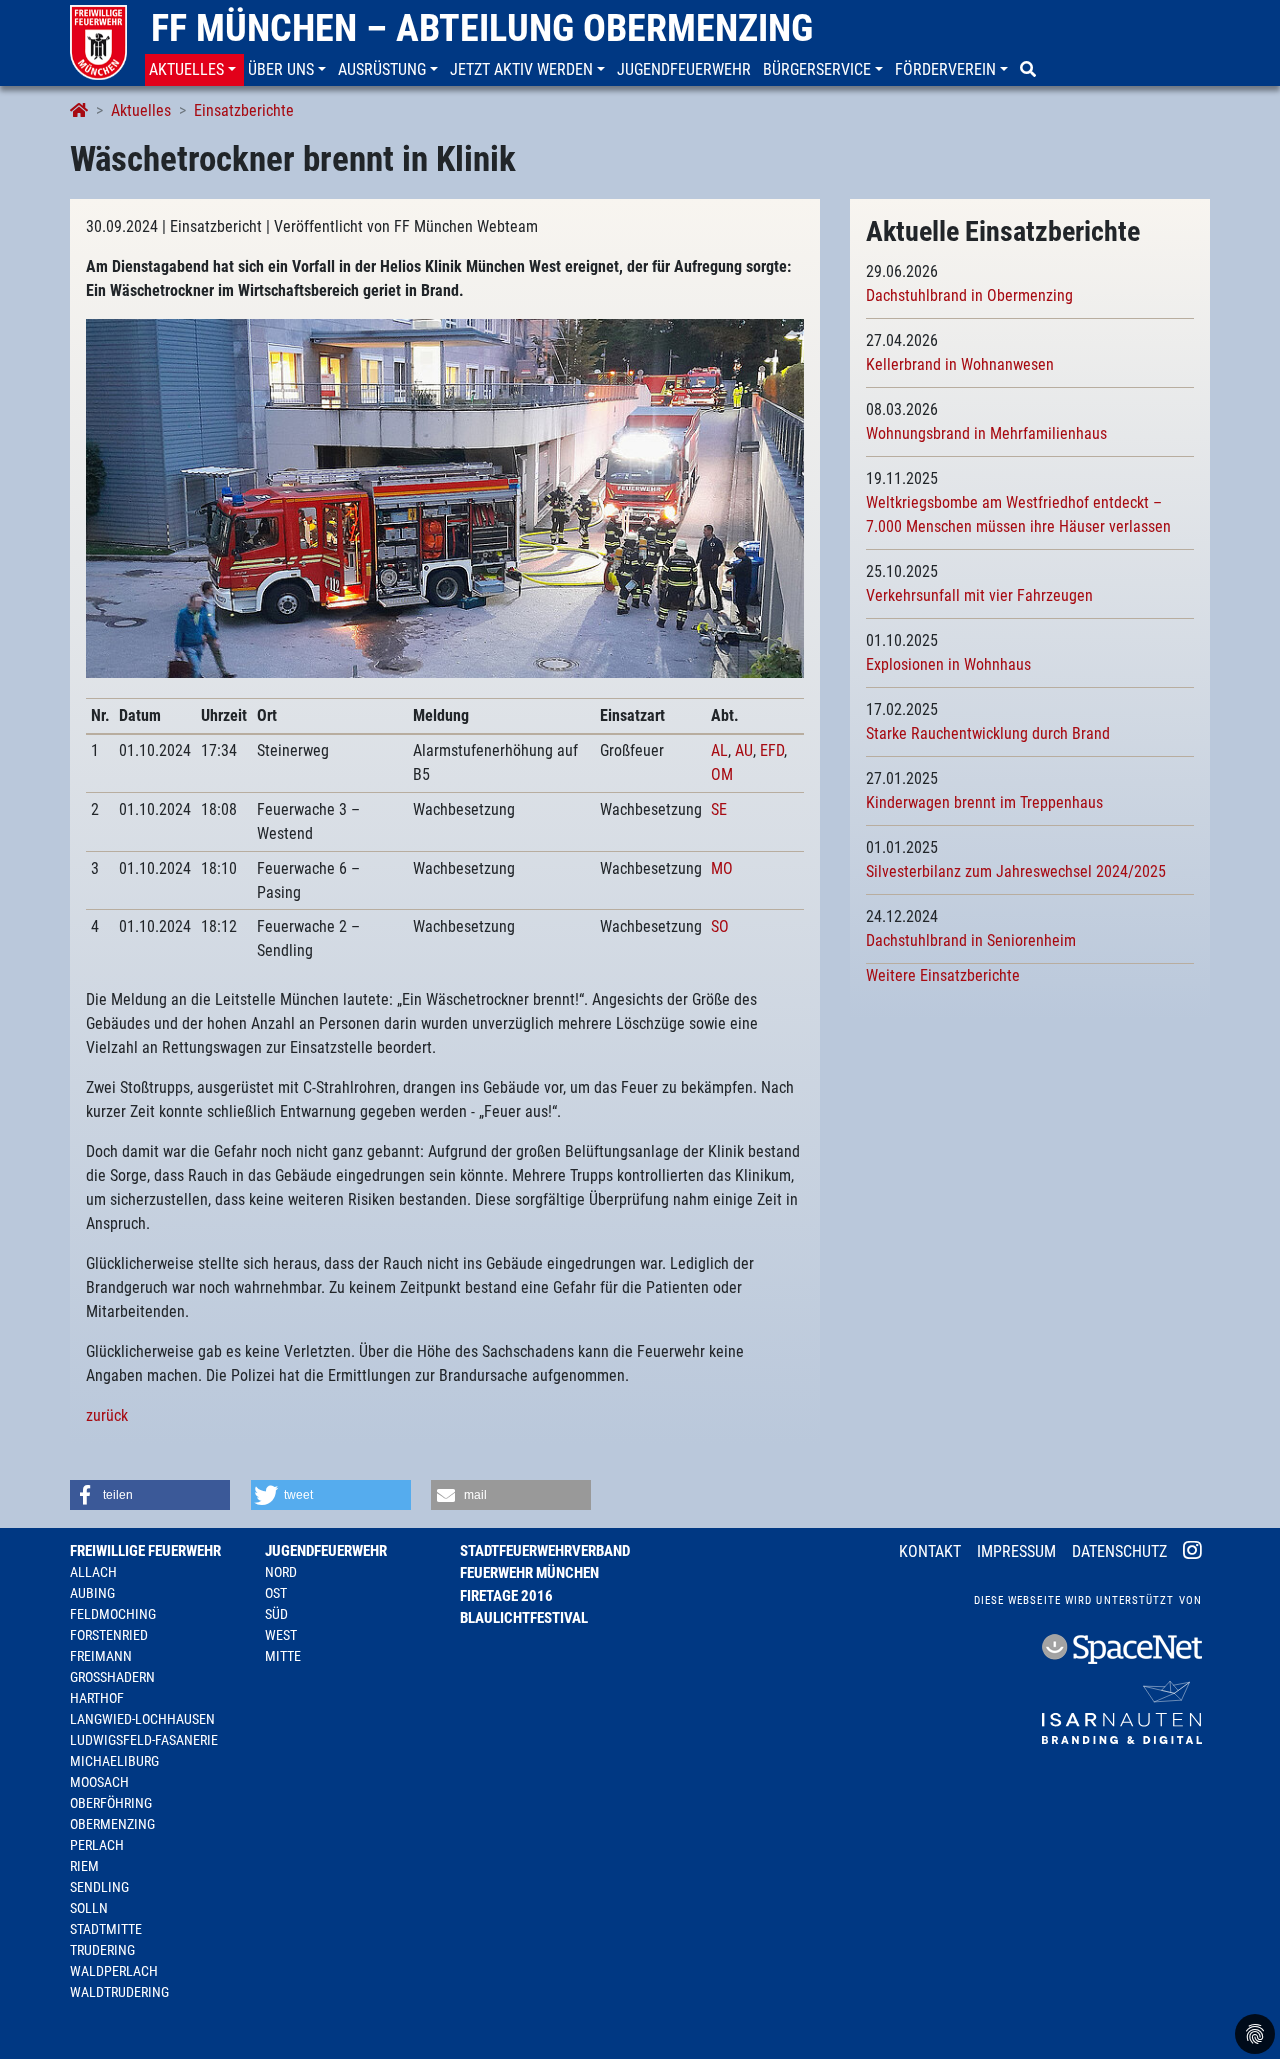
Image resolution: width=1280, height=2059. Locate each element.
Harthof (97, 1698)
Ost (276, 1593)
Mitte (283, 1656)
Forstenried (109, 1635)
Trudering (102, 1950)
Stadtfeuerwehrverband (545, 1551)
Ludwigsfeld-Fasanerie (144, 1740)
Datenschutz (1119, 1551)
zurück (107, 1415)
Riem (84, 1866)
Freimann (101, 1656)
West (281, 1635)
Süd (276, 1614)
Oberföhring (111, 1803)
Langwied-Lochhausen (142, 1719)
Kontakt (930, 1551)
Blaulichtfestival (524, 1618)
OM (722, 774)
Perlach (97, 1845)
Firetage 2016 (506, 1596)
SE (719, 809)
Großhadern (112, 1677)
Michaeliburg (114, 1761)
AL (719, 750)
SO (720, 926)
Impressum (1016, 1551)
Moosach (99, 1782)
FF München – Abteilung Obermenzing (482, 28)
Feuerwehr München (529, 1573)
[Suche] (1030, 70)
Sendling (99, 1887)
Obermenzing (112, 1824)
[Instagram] (1192, 1553)
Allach (93, 1572)
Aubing (92, 1593)
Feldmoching (113, 1614)
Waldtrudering (119, 1992)
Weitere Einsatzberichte (943, 975)
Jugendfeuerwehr (326, 1551)
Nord (281, 1572)
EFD (772, 750)
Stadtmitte (106, 1929)
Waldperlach (114, 1971)
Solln (89, 1908)
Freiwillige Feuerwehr (145, 1551)
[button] (194, 70)
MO (722, 868)
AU (744, 750)
